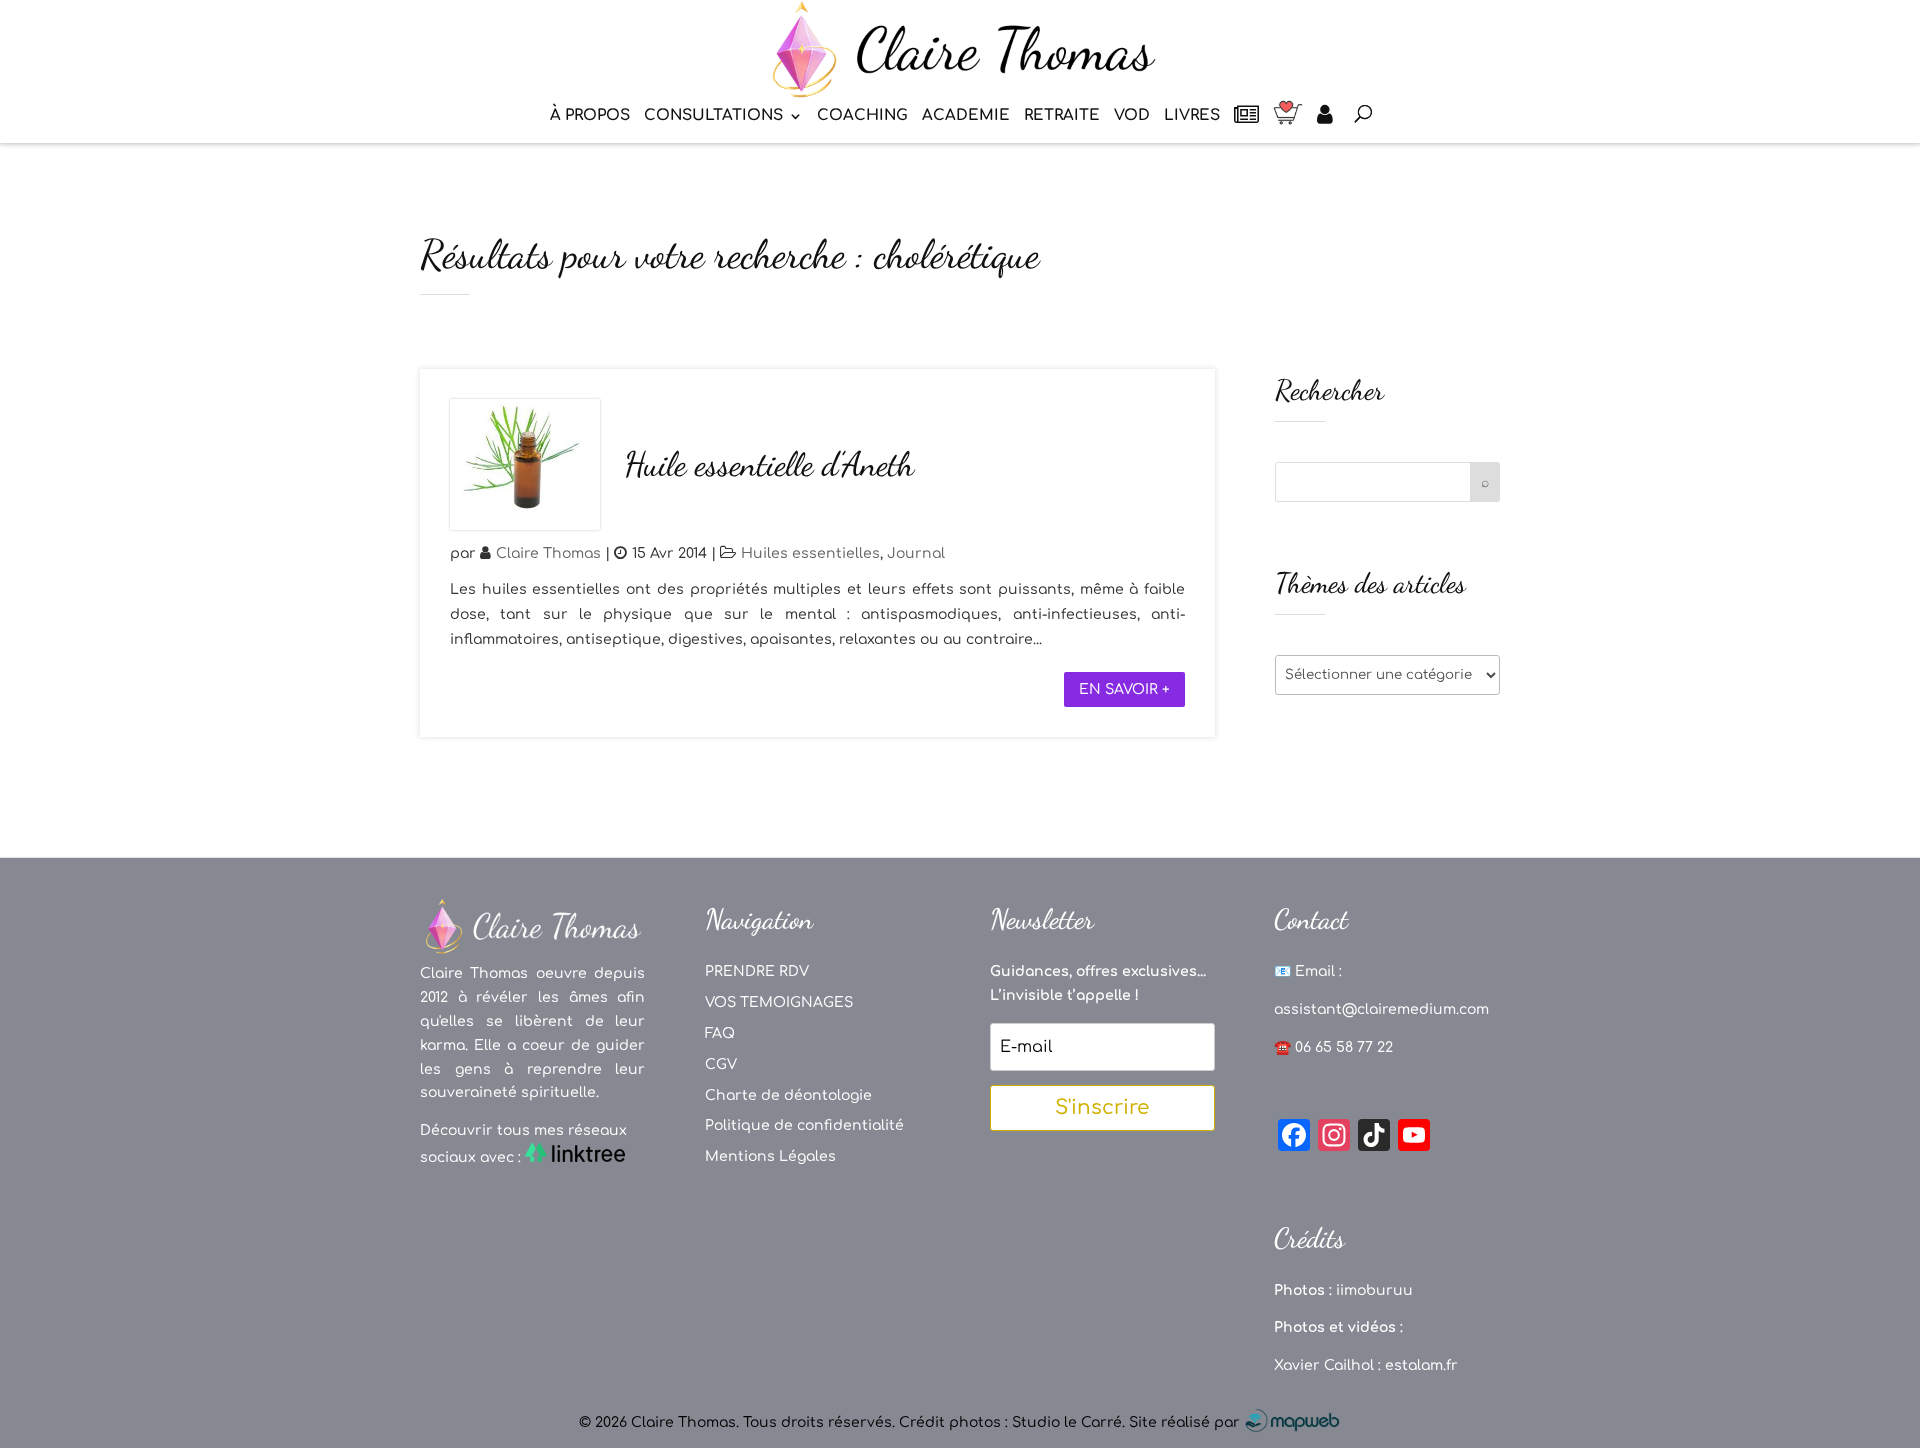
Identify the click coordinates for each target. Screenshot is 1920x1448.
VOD (1132, 116)
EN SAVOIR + (1124, 689)
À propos (590, 116)
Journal (916, 553)
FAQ (720, 1033)
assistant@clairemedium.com (1381, 1009)
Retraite (1062, 116)
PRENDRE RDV (757, 971)
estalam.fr (1421, 1365)
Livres (1192, 116)
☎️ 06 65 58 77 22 (1333, 1047)
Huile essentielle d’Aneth (769, 464)
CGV (721, 1064)
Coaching (862, 116)
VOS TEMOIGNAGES (779, 1002)
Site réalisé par (1186, 1422)
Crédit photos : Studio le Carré (1010, 1422)
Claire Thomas (548, 553)
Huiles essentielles (810, 553)
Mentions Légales (770, 1156)
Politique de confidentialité (804, 1125)
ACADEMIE (966, 116)
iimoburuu (1374, 1290)
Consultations (713, 116)
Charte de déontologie (788, 1095)
